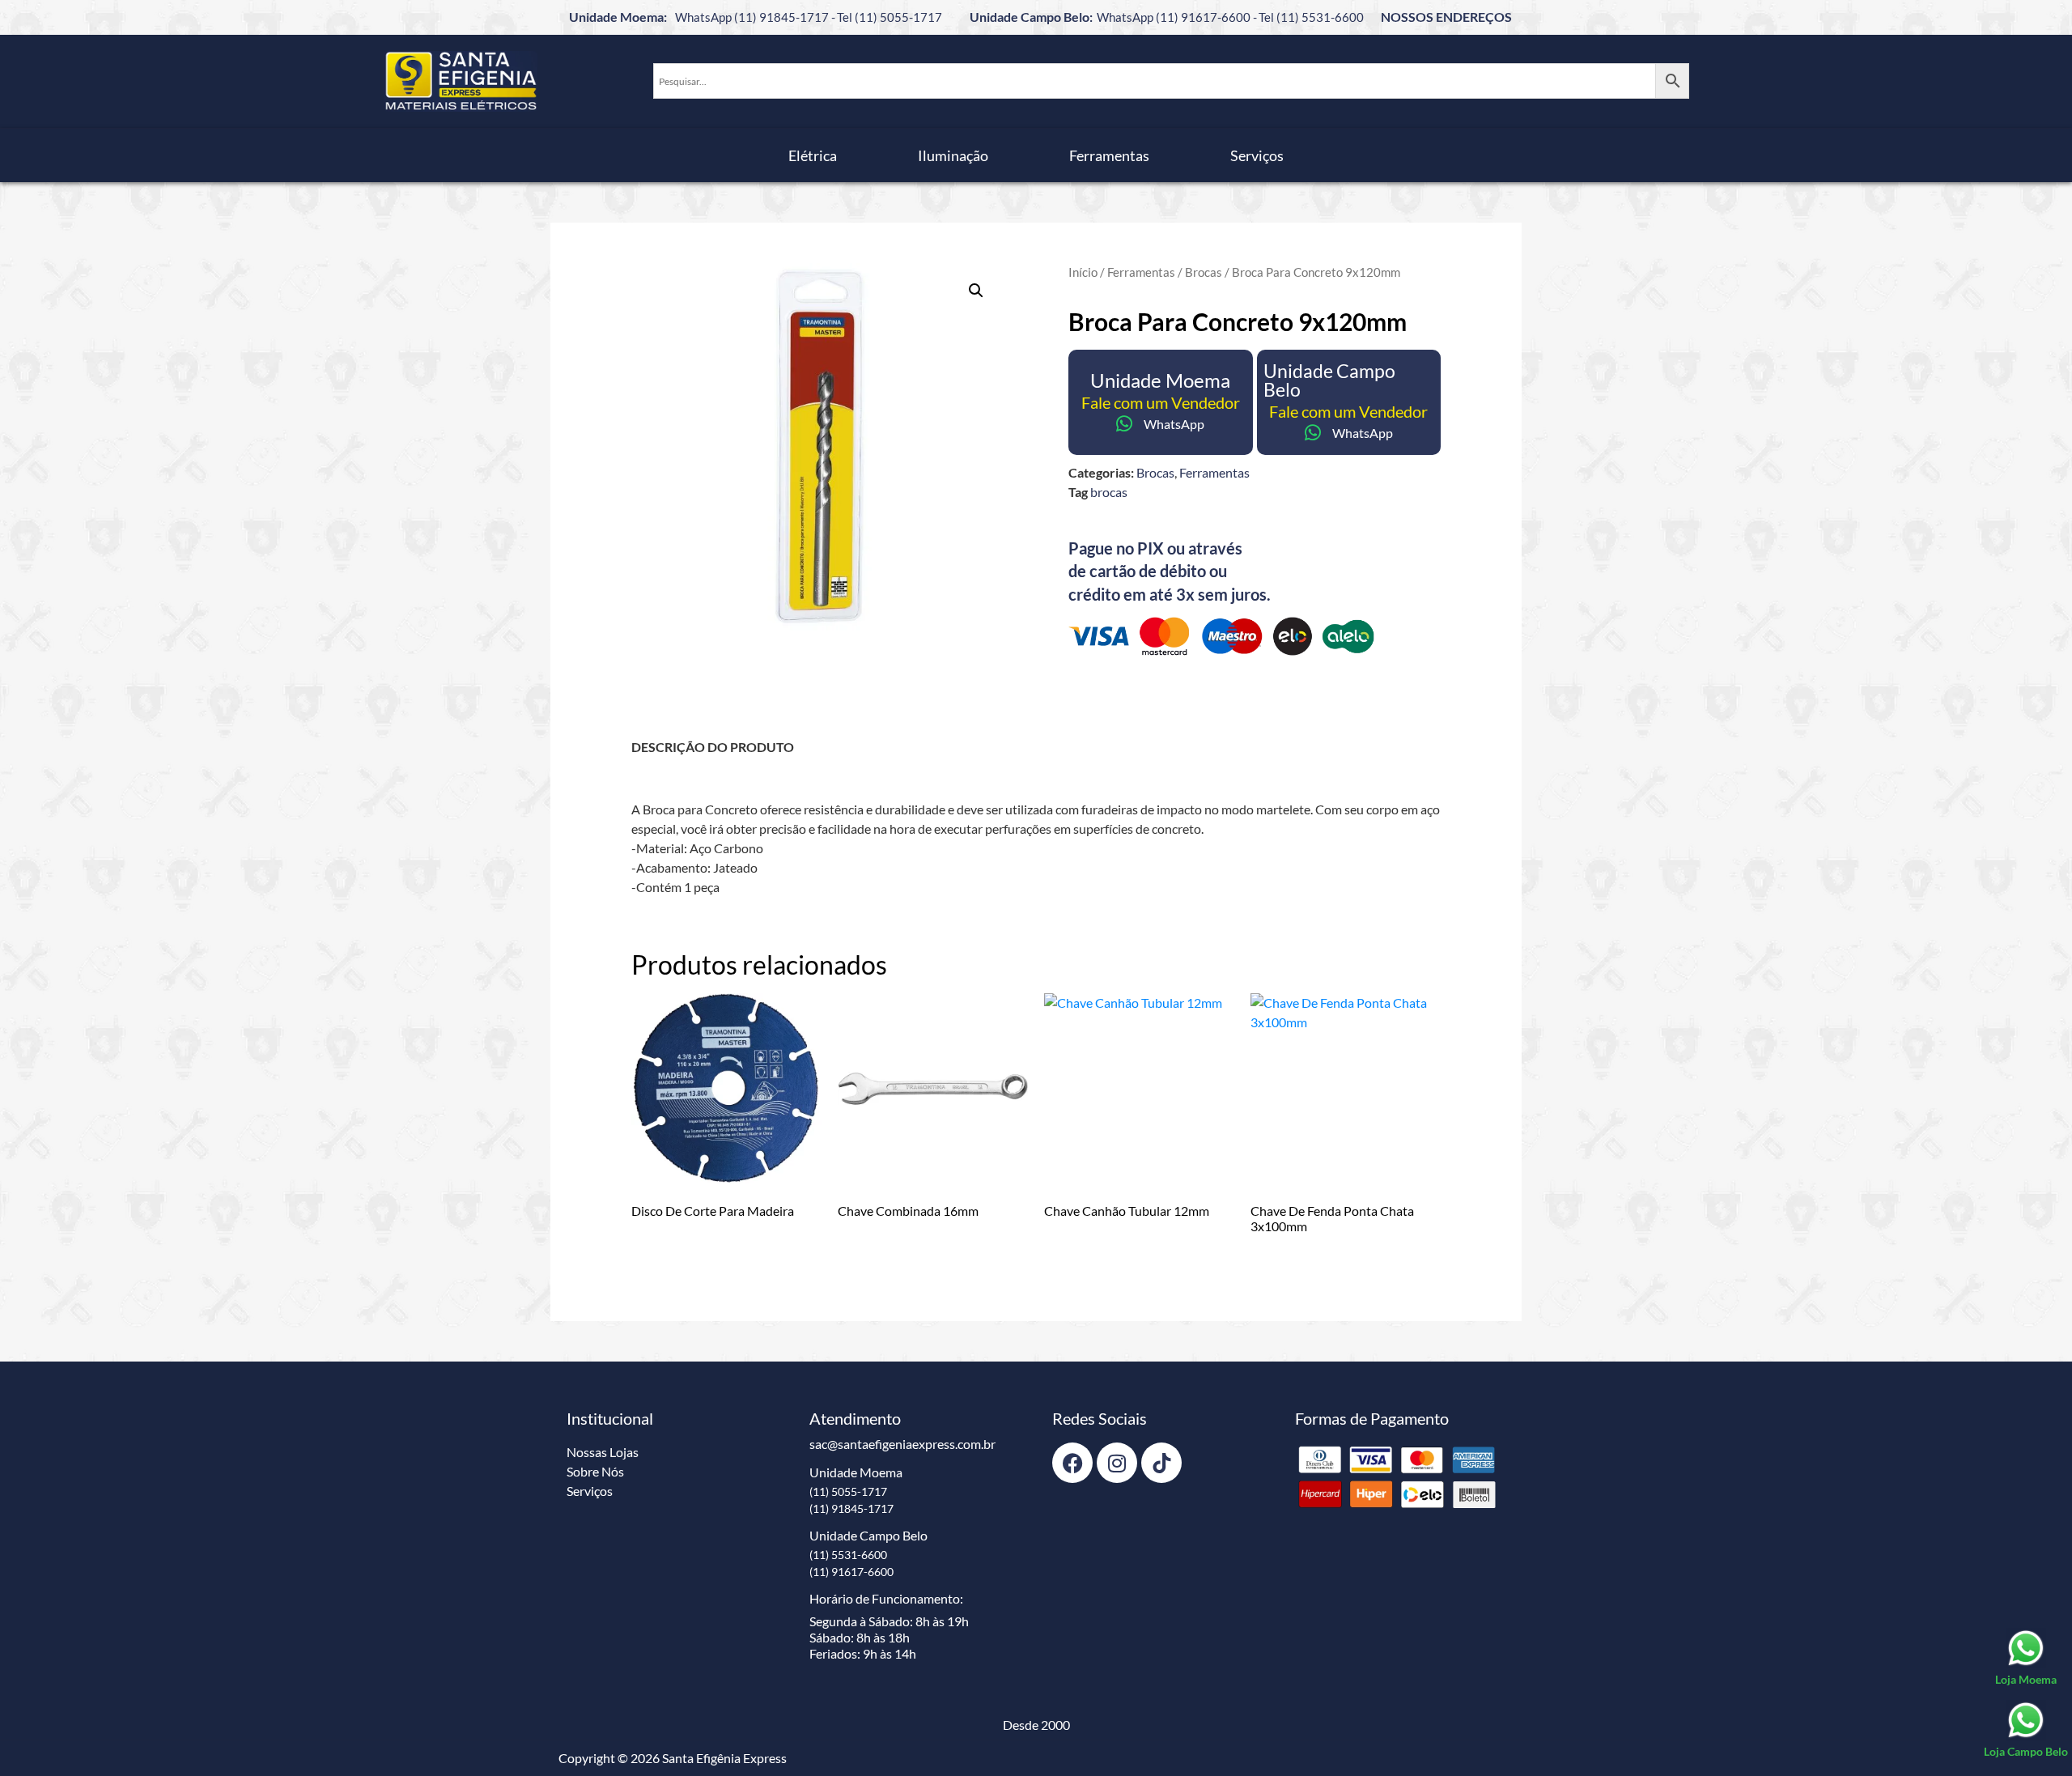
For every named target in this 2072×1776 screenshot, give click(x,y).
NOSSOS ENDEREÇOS (1446, 17)
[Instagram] (1117, 1463)
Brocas (1204, 272)
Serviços (1257, 155)
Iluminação (953, 155)
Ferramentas (1109, 155)
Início (1083, 272)
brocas (1109, 492)
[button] (976, 291)
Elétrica (813, 155)
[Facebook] (1072, 1463)
